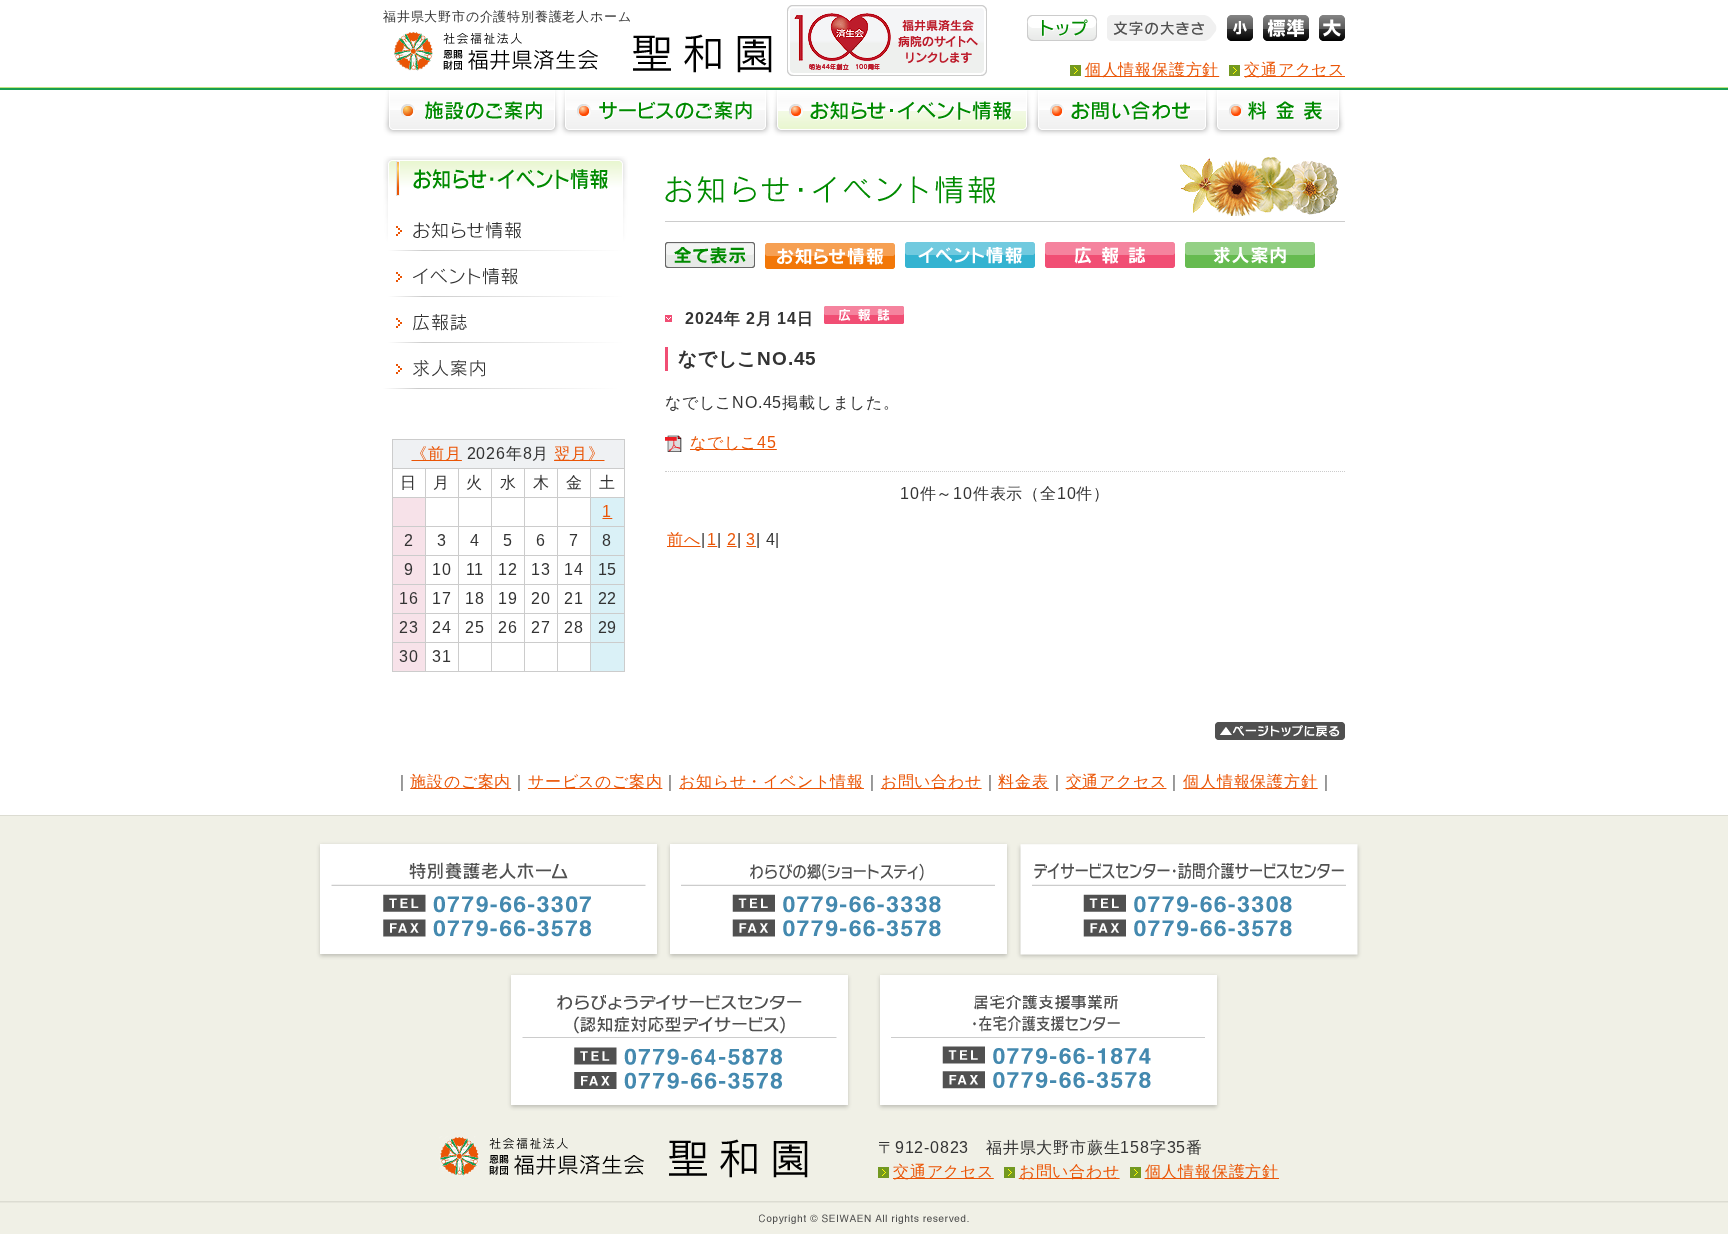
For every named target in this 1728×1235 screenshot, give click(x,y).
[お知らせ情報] (505, 228)
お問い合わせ (931, 781)
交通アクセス (1294, 69)
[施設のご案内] (471, 113)
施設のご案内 (460, 781)
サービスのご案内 (595, 781)
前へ (684, 539)
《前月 (436, 453)
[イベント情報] (505, 274)
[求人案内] (505, 366)
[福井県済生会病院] (887, 40)
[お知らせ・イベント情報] (902, 113)
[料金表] (1278, 113)
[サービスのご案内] (665, 113)
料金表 (1023, 781)
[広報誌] (505, 320)
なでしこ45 (733, 442)
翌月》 (579, 453)
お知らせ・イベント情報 (771, 781)
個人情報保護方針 (1152, 69)
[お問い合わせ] (1122, 113)
